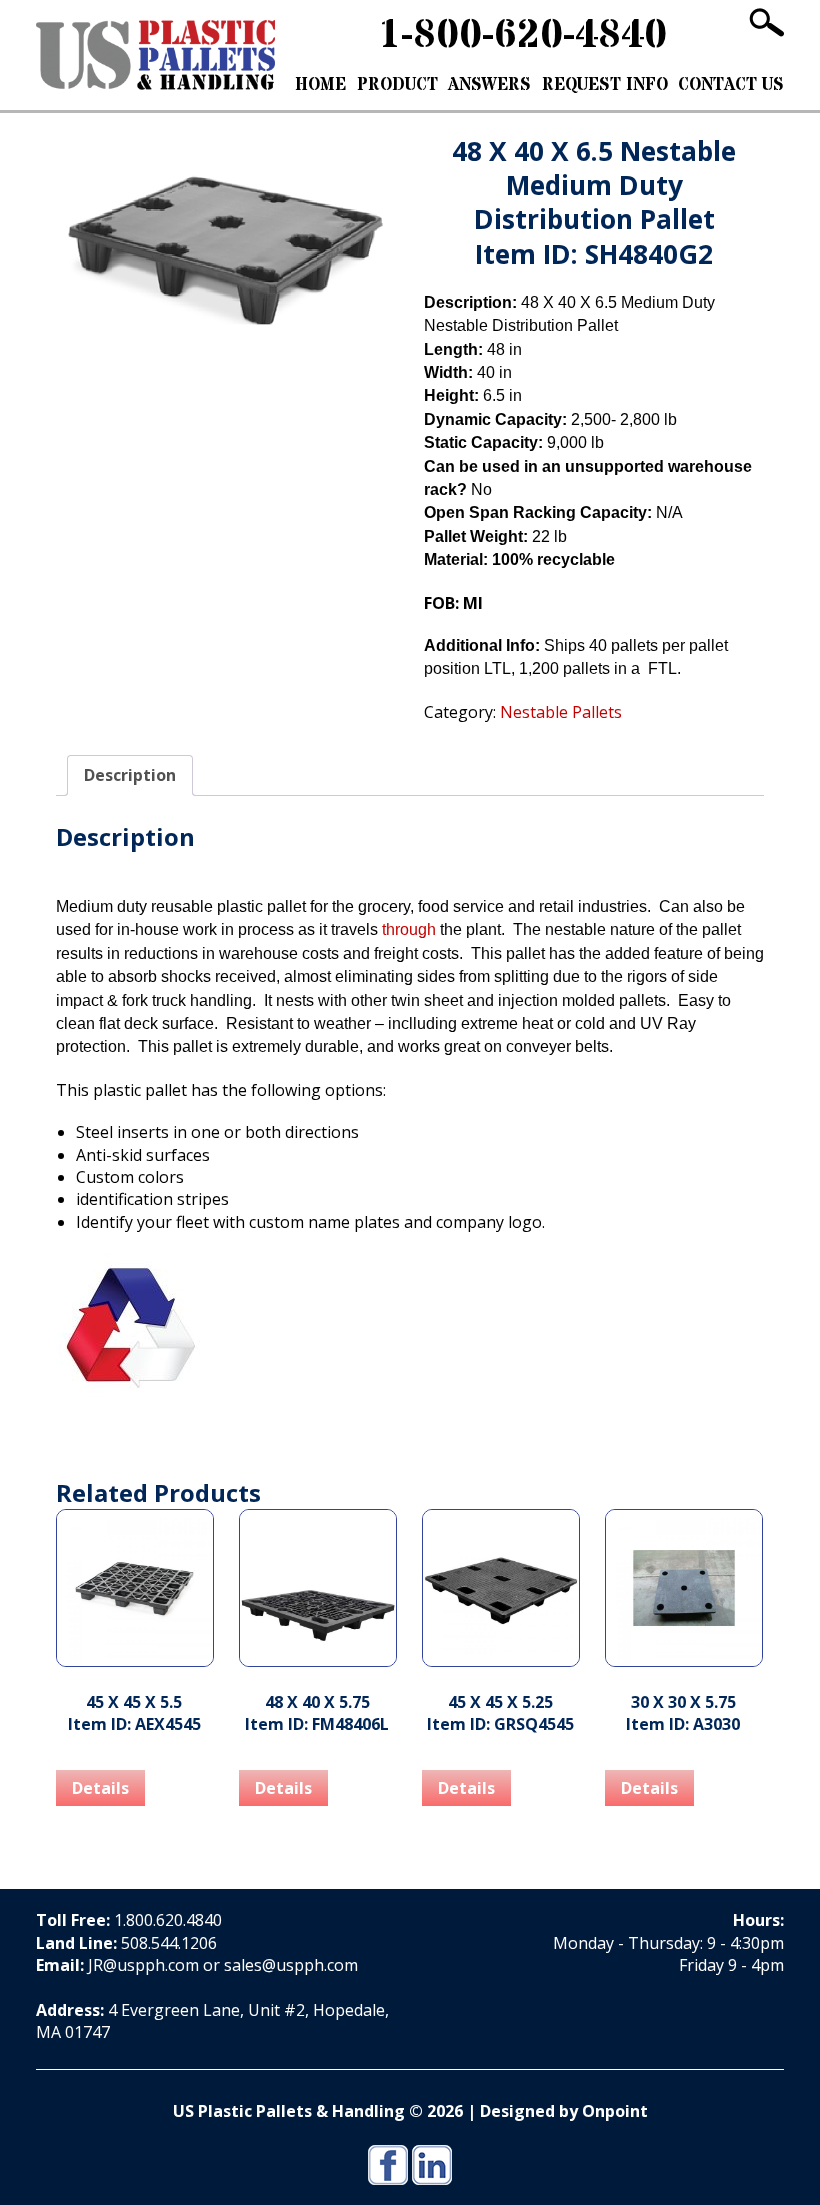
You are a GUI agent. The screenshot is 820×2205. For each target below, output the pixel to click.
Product (397, 85)
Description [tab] (130, 775)
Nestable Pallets (164, 123)
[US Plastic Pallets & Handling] (155, 55)
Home (320, 85)
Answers (489, 85)
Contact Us (731, 85)
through (409, 929)
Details (100, 1788)
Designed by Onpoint (564, 2111)
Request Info (605, 85)
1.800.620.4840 (168, 1920)
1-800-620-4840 (522, 35)
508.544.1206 (169, 1943)
